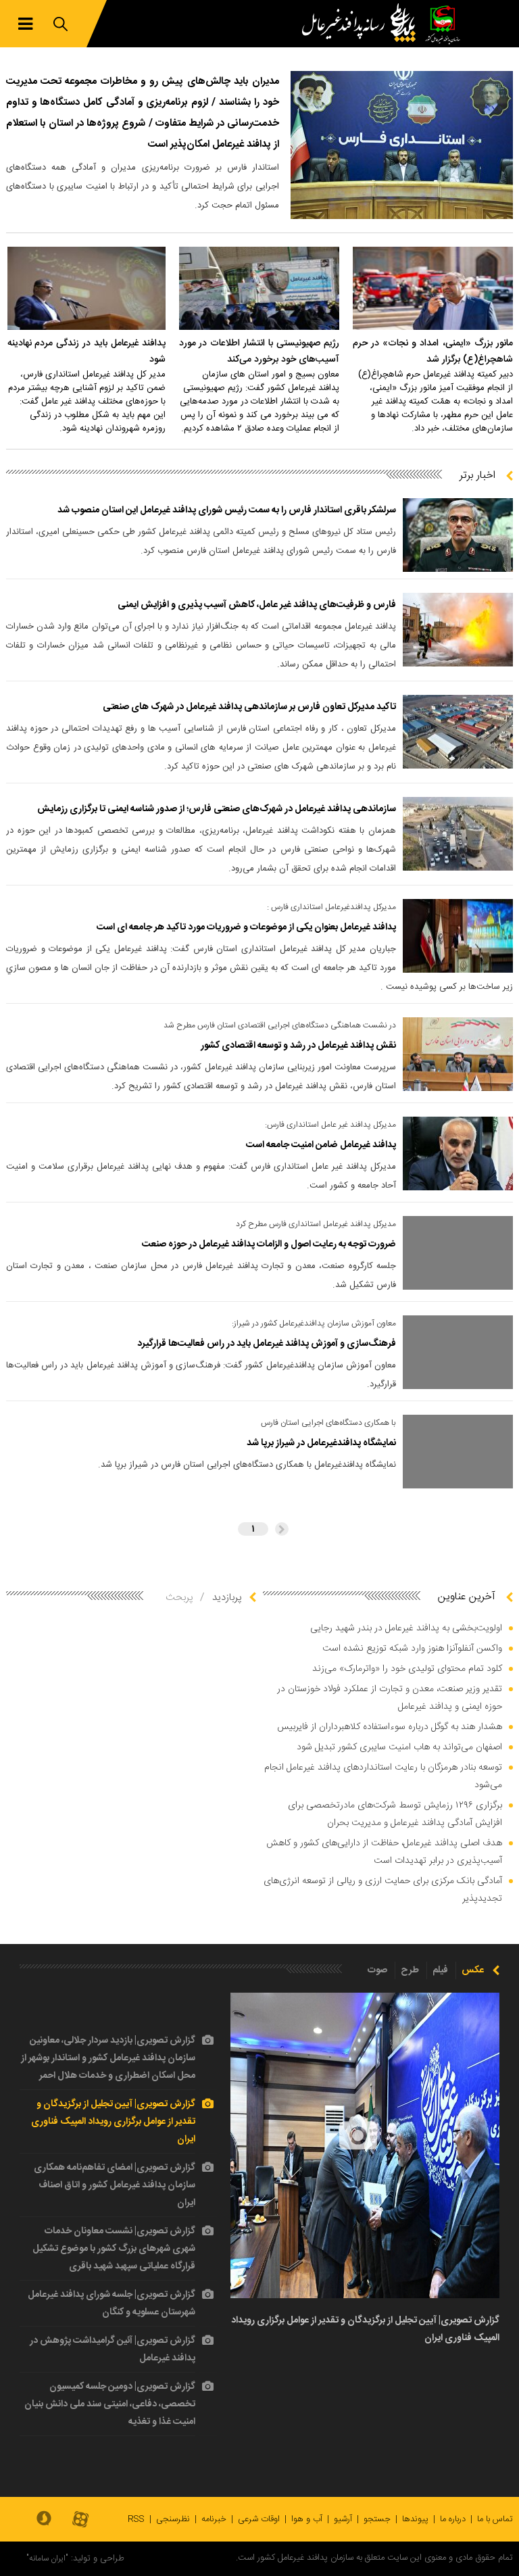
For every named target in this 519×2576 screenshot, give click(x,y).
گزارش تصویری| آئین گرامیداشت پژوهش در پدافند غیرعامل (113, 2350)
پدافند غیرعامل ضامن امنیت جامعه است (321, 1145)
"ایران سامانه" (47, 2558)
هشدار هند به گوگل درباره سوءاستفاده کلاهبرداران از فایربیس (390, 1727)
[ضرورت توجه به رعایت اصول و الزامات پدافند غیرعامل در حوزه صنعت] (458, 1253)
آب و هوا (307, 2519)
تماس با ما (495, 2519)
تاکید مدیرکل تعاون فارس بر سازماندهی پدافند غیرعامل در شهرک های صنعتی (249, 707)
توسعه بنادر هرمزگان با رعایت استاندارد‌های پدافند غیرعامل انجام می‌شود (383, 1776)
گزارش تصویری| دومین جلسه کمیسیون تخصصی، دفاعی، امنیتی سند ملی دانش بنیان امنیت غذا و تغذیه (110, 2404)
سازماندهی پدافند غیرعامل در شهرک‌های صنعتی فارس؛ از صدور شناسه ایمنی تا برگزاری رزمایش (217, 809)
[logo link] (362, 24)
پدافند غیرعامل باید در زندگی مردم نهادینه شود (86, 351)
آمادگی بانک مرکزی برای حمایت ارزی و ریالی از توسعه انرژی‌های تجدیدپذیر (383, 1890)
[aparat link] (80, 2520)
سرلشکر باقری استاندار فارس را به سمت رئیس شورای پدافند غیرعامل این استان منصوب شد (227, 510)
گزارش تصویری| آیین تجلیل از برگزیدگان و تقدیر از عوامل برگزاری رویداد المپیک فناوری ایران (113, 2122)
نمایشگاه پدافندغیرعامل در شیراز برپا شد (321, 1443)
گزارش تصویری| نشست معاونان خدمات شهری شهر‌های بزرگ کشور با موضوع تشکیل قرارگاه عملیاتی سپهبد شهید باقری (114, 2249)
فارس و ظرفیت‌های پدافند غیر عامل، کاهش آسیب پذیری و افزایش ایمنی (257, 605)
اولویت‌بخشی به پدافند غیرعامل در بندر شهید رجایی (406, 1628)
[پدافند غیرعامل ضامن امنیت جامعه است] (458, 1153)
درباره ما (453, 2519)
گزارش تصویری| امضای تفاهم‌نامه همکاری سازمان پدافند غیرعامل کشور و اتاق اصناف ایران (115, 2185)
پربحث (179, 1598)
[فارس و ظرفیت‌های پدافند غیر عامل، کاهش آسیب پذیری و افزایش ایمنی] (458, 630)
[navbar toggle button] (25, 24)
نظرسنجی (173, 2519)
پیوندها (415, 2519)
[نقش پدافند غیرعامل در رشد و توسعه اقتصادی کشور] (458, 1054)
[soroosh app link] (44, 2519)
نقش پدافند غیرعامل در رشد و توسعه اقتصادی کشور (298, 1046)
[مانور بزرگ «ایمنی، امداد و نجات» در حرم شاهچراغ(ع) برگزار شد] (433, 288)
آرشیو (343, 2519)
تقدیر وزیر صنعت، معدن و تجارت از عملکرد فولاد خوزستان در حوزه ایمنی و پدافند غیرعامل (390, 1698)
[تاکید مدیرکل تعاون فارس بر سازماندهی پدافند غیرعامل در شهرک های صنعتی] (458, 732)
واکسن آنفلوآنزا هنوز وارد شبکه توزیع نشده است (412, 1649)
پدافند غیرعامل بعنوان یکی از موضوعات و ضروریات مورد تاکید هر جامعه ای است (246, 927)
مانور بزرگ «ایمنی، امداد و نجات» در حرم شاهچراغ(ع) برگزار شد (433, 351)
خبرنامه (214, 2519)
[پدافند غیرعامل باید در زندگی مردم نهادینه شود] (86, 288)
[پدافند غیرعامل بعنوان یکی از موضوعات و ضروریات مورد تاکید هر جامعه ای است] (458, 936)
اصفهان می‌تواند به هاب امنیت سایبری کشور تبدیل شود (399, 1747)
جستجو (377, 2519)
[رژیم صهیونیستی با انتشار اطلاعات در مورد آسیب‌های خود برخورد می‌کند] (259, 288)
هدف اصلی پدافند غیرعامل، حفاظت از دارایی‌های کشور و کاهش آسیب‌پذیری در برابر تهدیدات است (384, 1852)
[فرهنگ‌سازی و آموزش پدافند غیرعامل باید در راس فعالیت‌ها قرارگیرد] (458, 1352)
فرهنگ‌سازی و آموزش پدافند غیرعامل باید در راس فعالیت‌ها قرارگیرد (267, 1344)
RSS (136, 2519)
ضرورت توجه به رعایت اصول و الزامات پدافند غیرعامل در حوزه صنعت (269, 1244)
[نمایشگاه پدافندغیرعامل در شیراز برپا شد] (458, 1452)
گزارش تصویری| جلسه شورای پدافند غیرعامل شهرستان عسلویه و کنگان (112, 2304)
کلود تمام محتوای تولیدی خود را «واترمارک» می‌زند (407, 1669)
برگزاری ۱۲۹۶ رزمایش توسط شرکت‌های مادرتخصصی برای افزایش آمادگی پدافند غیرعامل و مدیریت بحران (395, 1814)
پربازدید (227, 1598)
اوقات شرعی (259, 2519)
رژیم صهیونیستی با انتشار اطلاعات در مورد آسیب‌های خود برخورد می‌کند (259, 351)
